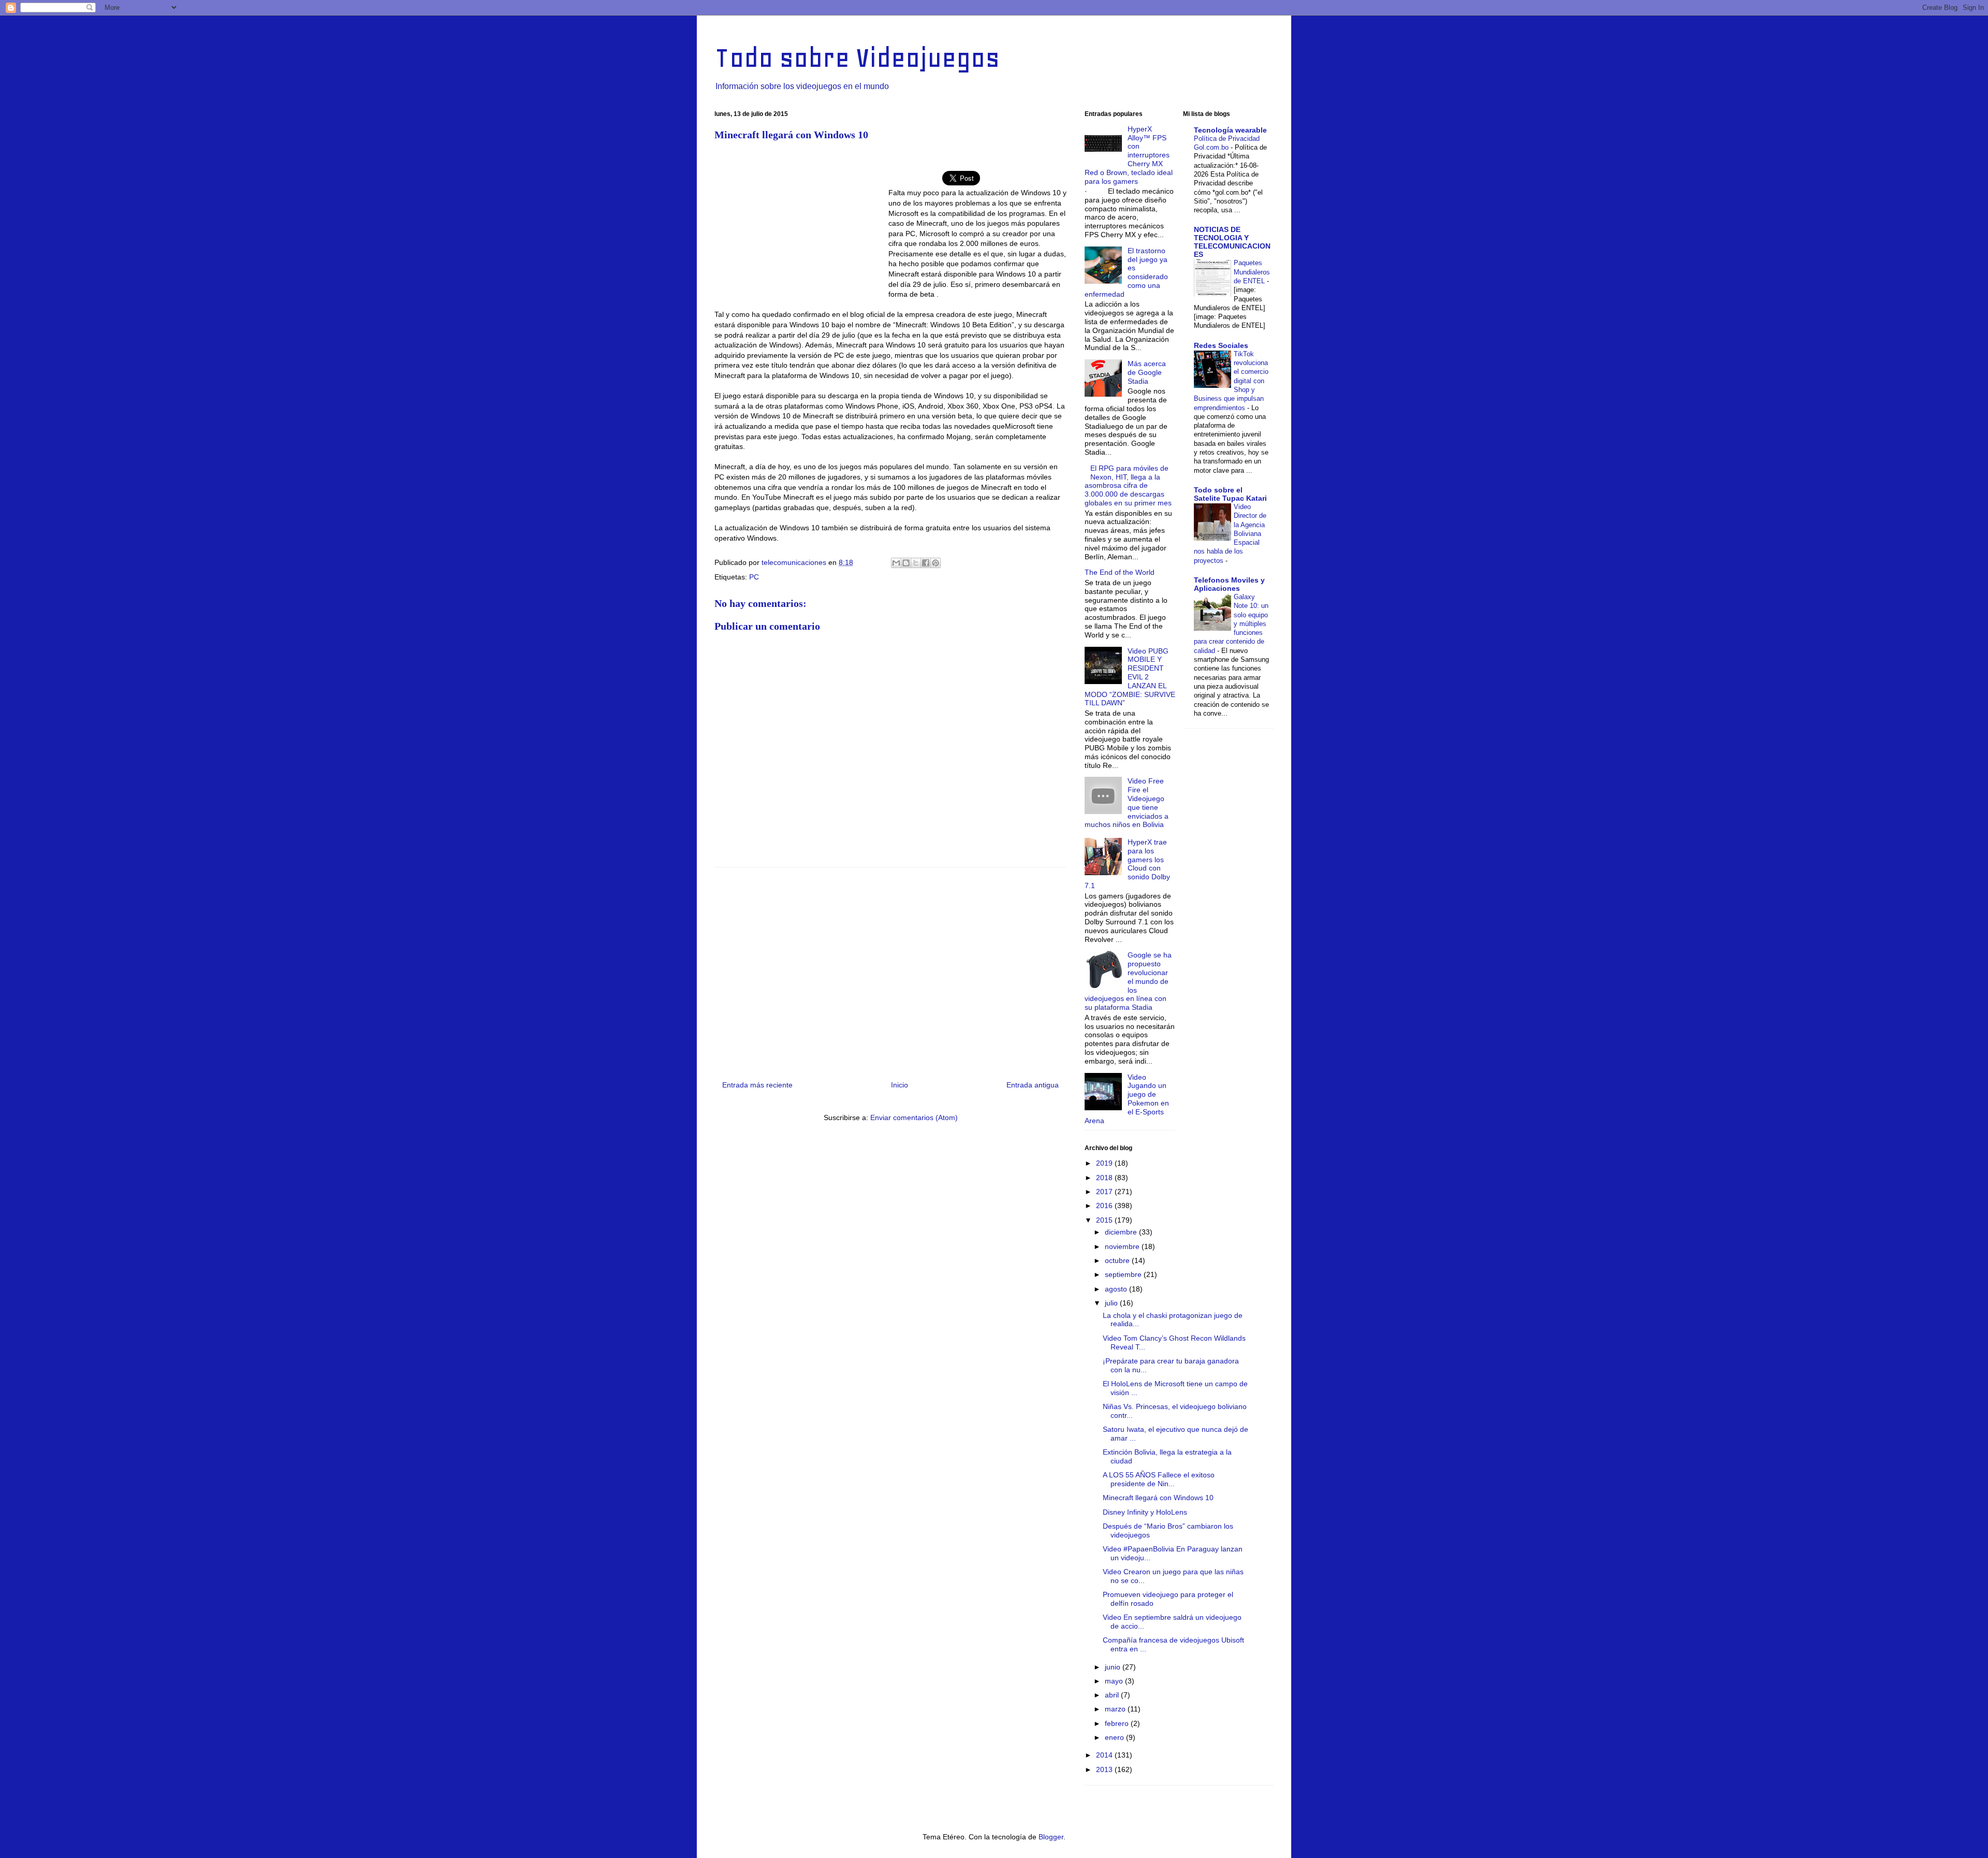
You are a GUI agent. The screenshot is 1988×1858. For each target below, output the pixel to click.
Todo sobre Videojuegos (857, 58)
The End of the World (1120, 572)
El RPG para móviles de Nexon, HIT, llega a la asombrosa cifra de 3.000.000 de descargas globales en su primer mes (1128, 485)
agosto (1117, 1289)
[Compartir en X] (916, 563)
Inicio (900, 1085)
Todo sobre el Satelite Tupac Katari (1230, 494)
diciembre (1122, 1232)
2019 (1105, 1163)
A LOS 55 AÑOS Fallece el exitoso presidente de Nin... (1159, 1479)
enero (1115, 1737)
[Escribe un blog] (906, 563)
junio (1114, 1667)
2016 (1105, 1206)
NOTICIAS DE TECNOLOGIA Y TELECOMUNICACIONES (1232, 242)
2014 (1105, 1755)
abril (1113, 1695)
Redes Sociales (1221, 345)
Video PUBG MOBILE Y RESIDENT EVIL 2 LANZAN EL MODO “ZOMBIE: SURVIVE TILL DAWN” (1130, 677)
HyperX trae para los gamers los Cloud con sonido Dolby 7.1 (1127, 864)
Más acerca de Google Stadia (1147, 372)
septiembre (1124, 1274)
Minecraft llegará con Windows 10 (1158, 1498)
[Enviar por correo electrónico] (896, 563)
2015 (1105, 1220)
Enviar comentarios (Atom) (914, 1117)
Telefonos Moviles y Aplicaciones (1229, 584)
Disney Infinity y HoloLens (1145, 1512)
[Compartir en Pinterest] (935, 563)
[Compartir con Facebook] (926, 563)
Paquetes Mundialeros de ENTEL (1252, 272)
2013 (1105, 1769)
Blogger (1051, 1837)
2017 (1105, 1192)
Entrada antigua (1033, 1085)
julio (1112, 1303)
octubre (1118, 1260)
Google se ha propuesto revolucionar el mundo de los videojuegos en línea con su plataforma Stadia (1128, 981)
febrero (1118, 1723)
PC (754, 577)
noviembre (1123, 1246)
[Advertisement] (801, 224)
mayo (1115, 1681)
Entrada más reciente (757, 1085)
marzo (1116, 1709)
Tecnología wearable (1230, 130)
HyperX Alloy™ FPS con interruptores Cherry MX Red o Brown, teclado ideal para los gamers (1129, 155)
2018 (1105, 1178)
